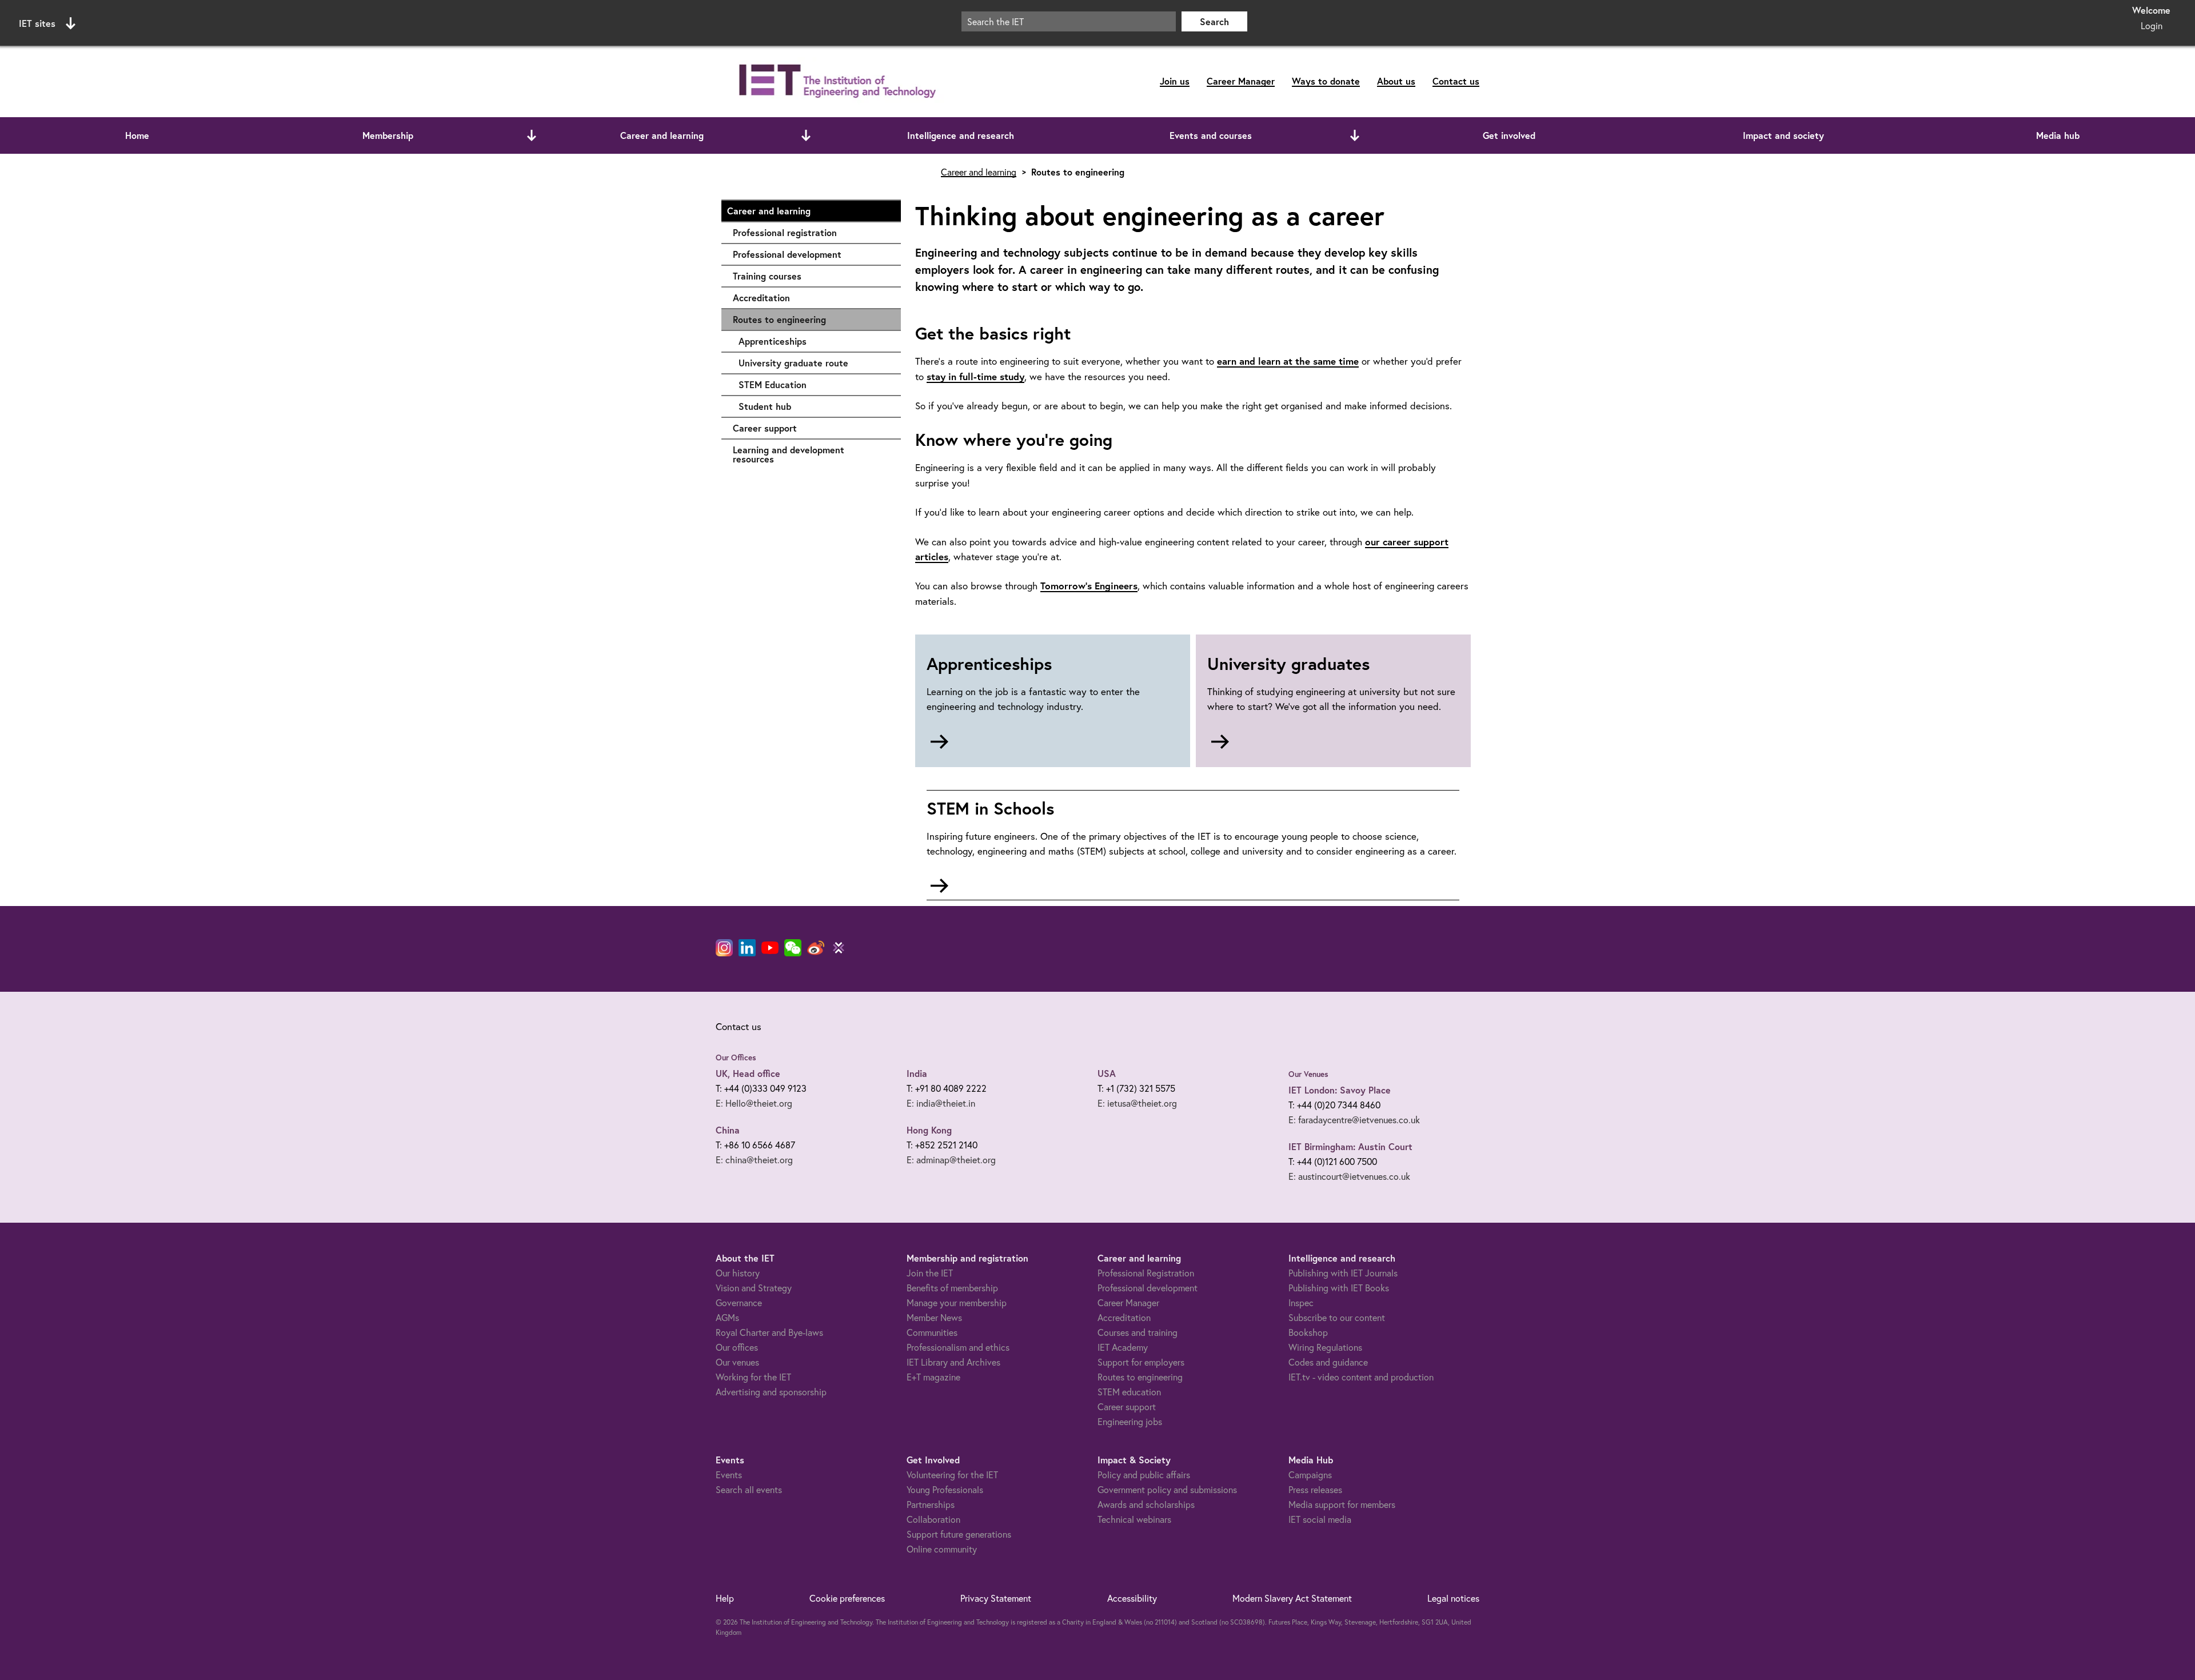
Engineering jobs (1130, 1421)
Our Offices (736, 1058)
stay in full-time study (975, 376)
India (917, 1073)
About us (1396, 81)
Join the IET (930, 1273)
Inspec (1301, 1302)
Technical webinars (1134, 1519)
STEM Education (814, 384)
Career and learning (662, 135)
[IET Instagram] (724, 948)
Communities (932, 1332)
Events (729, 1475)
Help (725, 1598)
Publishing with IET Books (1339, 1288)
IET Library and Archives (953, 1362)
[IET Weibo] (816, 948)
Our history (738, 1273)
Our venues (737, 1362)
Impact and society (1783, 135)
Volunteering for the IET (952, 1475)
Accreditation (811, 298)
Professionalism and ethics (958, 1347)
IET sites (37, 23)
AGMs (727, 1317)
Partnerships (931, 1504)
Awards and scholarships (1146, 1504)
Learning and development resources (811, 454)
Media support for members (1342, 1504)
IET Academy (1123, 1347)
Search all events (749, 1489)
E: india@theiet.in (941, 1103)
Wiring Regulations (1325, 1347)
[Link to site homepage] (835, 81)
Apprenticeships (814, 341)
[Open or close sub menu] (532, 135)
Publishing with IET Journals (1343, 1273)
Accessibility (1132, 1598)
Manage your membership (957, 1302)
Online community (942, 1549)
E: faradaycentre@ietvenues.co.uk (1354, 1120)
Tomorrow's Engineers (1089, 586)
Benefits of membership (952, 1288)
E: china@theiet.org (754, 1160)
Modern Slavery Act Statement (1292, 1598)
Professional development (811, 254)
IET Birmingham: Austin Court (1350, 1146)
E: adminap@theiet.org (951, 1160)
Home (137, 135)
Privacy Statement (996, 1598)
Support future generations (959, 1534)
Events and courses (1211, 135)
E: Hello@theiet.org (754, 1103)
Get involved (1509, 135)
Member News (934, 1317)
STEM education (1129, 1392)
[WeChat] (793, 948)
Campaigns (1310, 1475)
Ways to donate (1326, 81)
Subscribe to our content (1337, 1317)
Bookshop (1308, 1332)
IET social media (1320, 1519)
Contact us (1456, 81)
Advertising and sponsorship (771, 1392)
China (728, 1130)
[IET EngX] (839, 948)
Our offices (737, 1347)
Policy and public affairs (1144, 1475)
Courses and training (1138, 1332)
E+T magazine (933, 1377)
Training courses (811, 276)
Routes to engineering (779, 319)
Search (1214, 21)
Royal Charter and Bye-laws (769, 1332)
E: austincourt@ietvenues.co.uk (1349, 1176)
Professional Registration (1146, 1273)
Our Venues (1308, 1074)
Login (2152, 25)
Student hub (814, 406)
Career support (811, 428)
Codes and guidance (1328, 1362)
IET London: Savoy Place (1340, 1090)
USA (1107, 1073)
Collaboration (933, 1519)
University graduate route (814, 363)
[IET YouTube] (770, 950)
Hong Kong (929, 1130)
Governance (739, 1302)
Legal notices (1453, 1598)
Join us (1175, 81)
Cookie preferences (847, 1598)
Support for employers (1141, 1362)
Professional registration (811, 232)
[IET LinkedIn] (747, 948)
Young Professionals (945, 1489)
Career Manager (1241, 81)
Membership (388, 135)
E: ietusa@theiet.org (1137, 1103)
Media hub (2058, 135)
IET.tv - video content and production (1361, 1377)
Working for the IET (753, 1377)
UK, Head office (748, 1073)
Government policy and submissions (1167, 1489)
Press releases (1315, 1489)
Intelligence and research (961, 135)
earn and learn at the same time (1288, 361)
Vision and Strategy (754, 1288)
